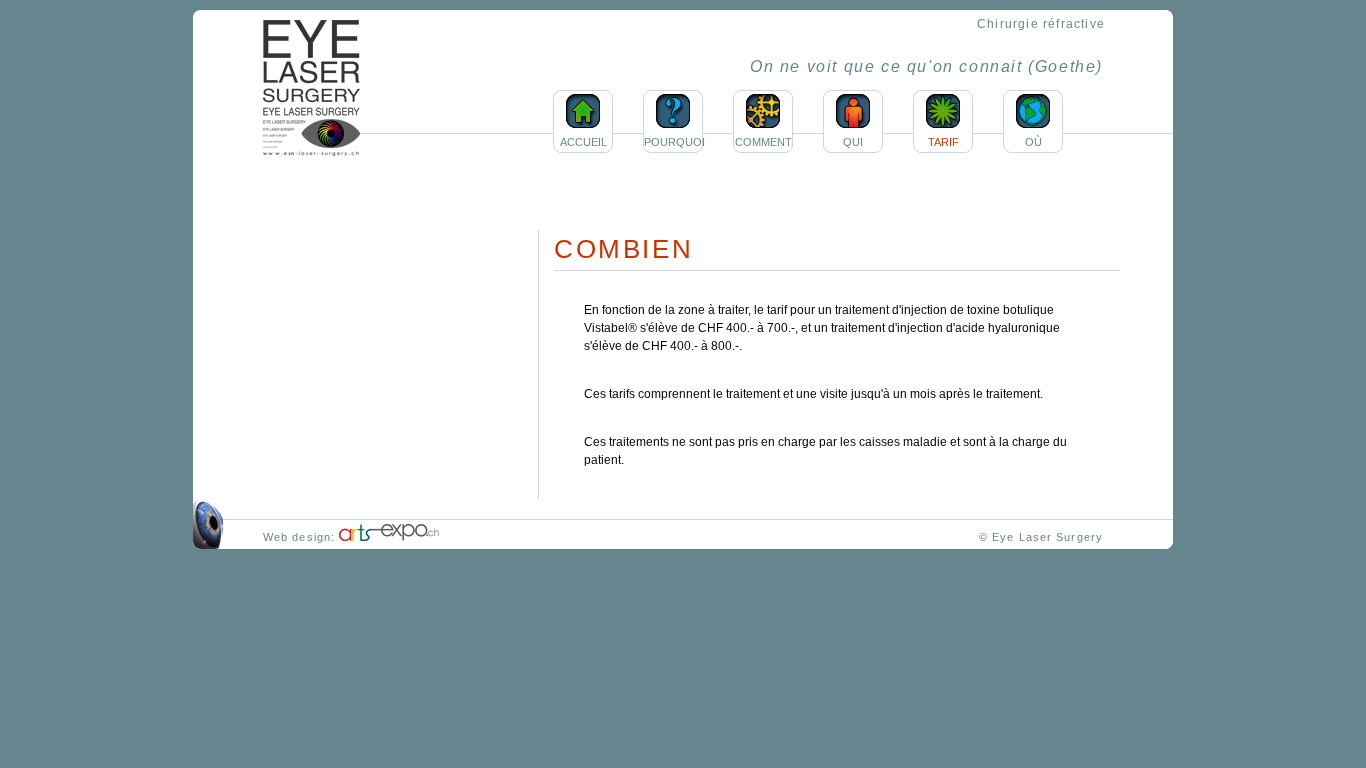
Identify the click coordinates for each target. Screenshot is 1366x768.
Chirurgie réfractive (1041, 24)
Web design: (301, 537)
